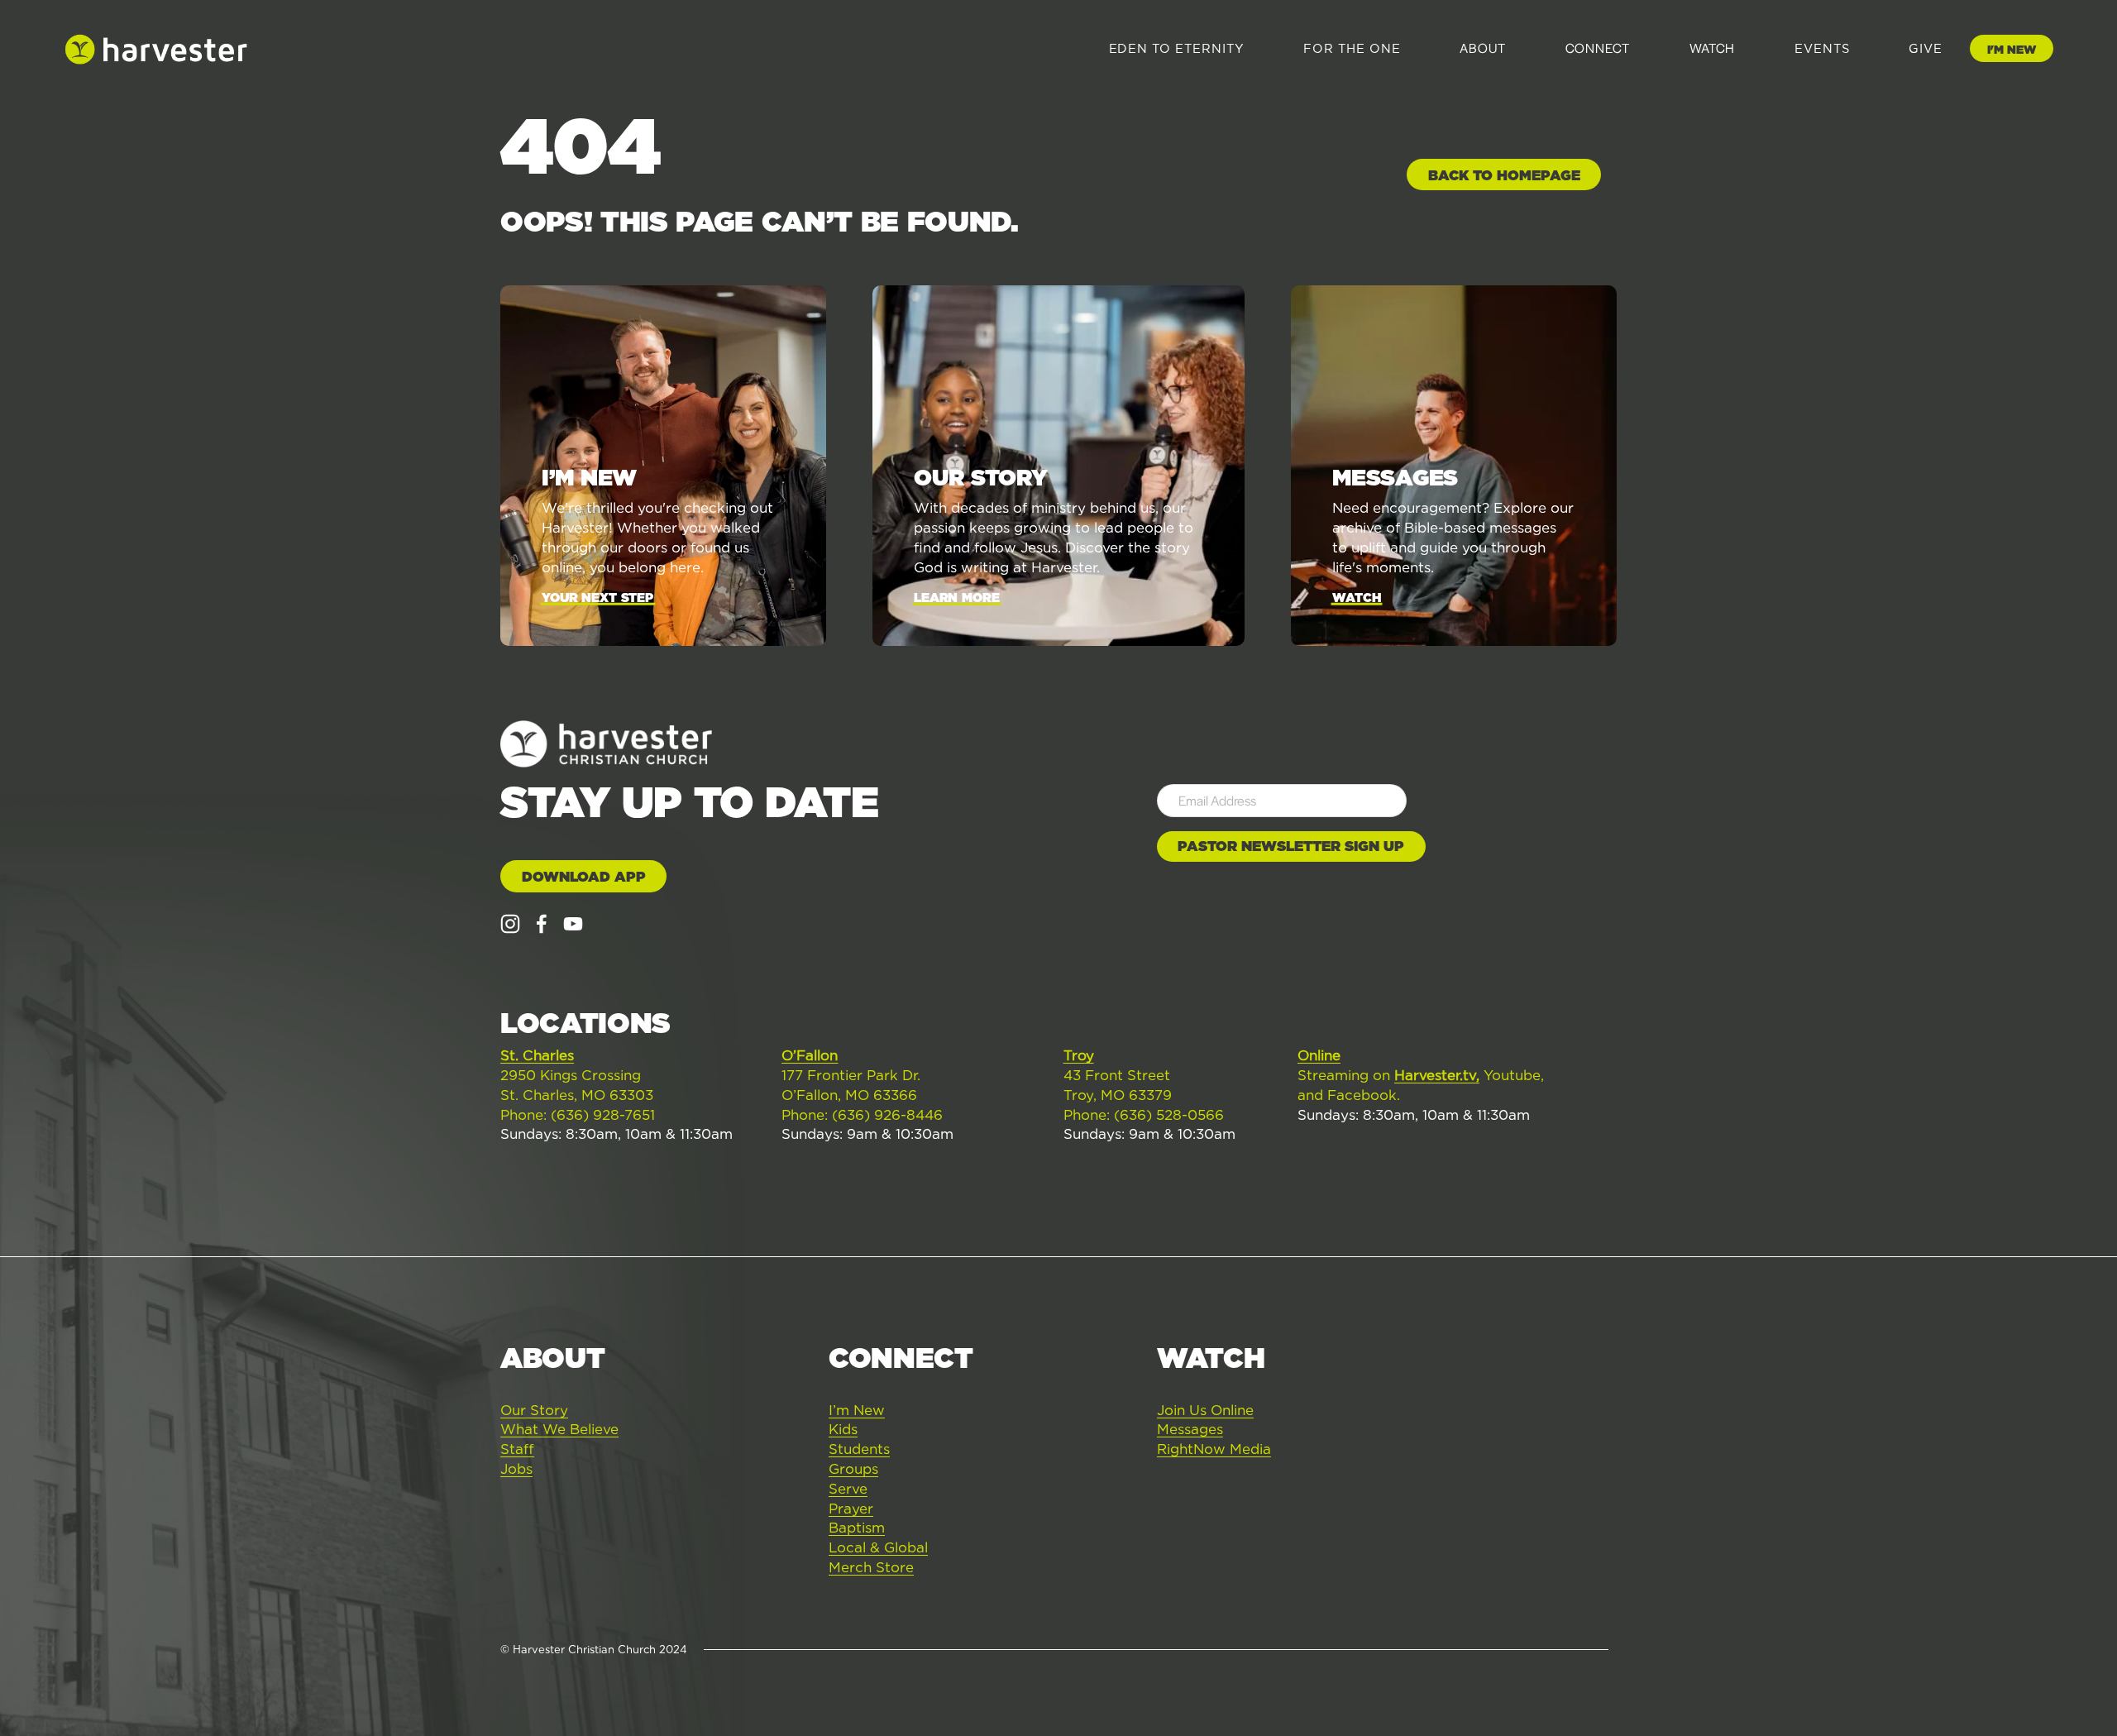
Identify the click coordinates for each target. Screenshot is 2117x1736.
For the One (1352, 49)
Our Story (534, 1410)
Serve (848, 1489)
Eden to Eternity (1177, 49)
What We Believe (559, 1429)
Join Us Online (1205, 1410)
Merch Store (871, 1567)
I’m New (857, 1410)
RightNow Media (1214, 1449)
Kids (843, 1429)
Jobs (516, 1469)
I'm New (2012, 50)
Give (1926, 49)
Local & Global (878, 1547)
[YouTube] (573, 924)
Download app (584, 877)
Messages (1190, 1429)
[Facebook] (542, 924)
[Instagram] (510, 924)
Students (859, 1449)
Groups (853, 1469)
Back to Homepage (1504, 175)
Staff (517, 1449)
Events (1822, 49)
